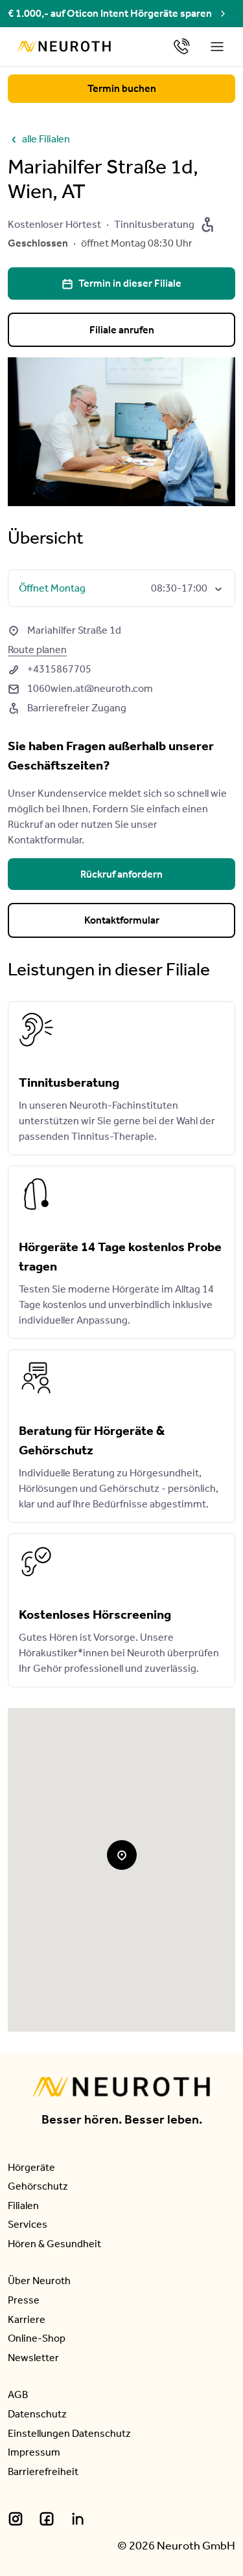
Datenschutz (37, 2414)
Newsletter (33, 2358)
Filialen (23, 2205)
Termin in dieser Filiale (121, 283)
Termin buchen (122, 88)
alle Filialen (39, 139)
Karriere (27, 2319)
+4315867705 (50, 669)
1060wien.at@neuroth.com (80, 688)
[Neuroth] (64, 46)
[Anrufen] (182, 46)
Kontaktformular (122, 920)
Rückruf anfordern (121, 874)
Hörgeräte (31, 2167)
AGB (18, 2394)
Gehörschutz (38, 2186)
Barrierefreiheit (43, 2471)
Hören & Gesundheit (54, 2244)
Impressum (34, 2452)
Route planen (37, 650)
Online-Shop (37, 2338)
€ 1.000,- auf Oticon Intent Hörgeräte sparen (110, 13)
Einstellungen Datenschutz (69, 2433)
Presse (24, 2300)
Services (28, 2224)
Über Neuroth (39, 2281)
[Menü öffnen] (218, 47)
